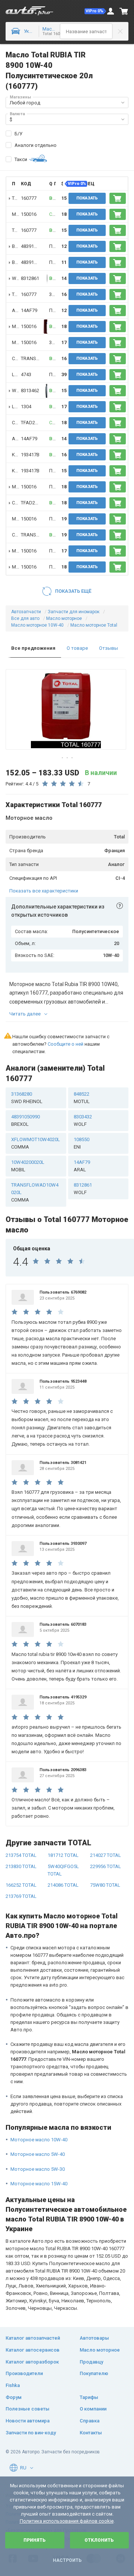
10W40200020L (28, 1166)
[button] (95, 11)
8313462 (30, 391)
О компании (93, 2409)
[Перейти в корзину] (124, 11)
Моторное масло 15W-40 (39, 2184)
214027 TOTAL (106, 1855)
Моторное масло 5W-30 (38, 2169)
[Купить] (118, 198)
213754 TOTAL (21, 1855)
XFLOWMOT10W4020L (36, 1143)
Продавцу (91, 2362)
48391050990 (25, 1120)
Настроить (67, 2560)
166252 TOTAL (21, 1885)
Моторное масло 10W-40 (39, 2140)
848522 (82, 1098)
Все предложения (33, 648)
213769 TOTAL (21, 1896)
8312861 (30, 278)
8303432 (83, 1120)
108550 (82, 1143)
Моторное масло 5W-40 (38, 2154)
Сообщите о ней (66, 1044)
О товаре (77, 648)
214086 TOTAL (63, 1885)
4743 (26, 374)
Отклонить (99, 2540)
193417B (30, 455)
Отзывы (109, 648)
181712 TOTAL (63, 1855)
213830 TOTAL (21, 1866)
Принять (35, 2540)
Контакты (91, 2433)
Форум (14, 2397)
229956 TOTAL (106, 1866)
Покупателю (94, 2373)
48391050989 (35, 246)
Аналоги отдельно (36, 145)
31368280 (27, 1098)
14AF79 (29, 310)
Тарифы (89, 2397)
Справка (90, 2421)
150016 (29, 214)
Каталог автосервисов (33, 2350)
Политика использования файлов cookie (67, 2521)
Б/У (18, 134)
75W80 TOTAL (105, 1885)
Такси (21, 159)
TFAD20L (31, 423)
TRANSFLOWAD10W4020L (35, 1192)
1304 (26, 407)
